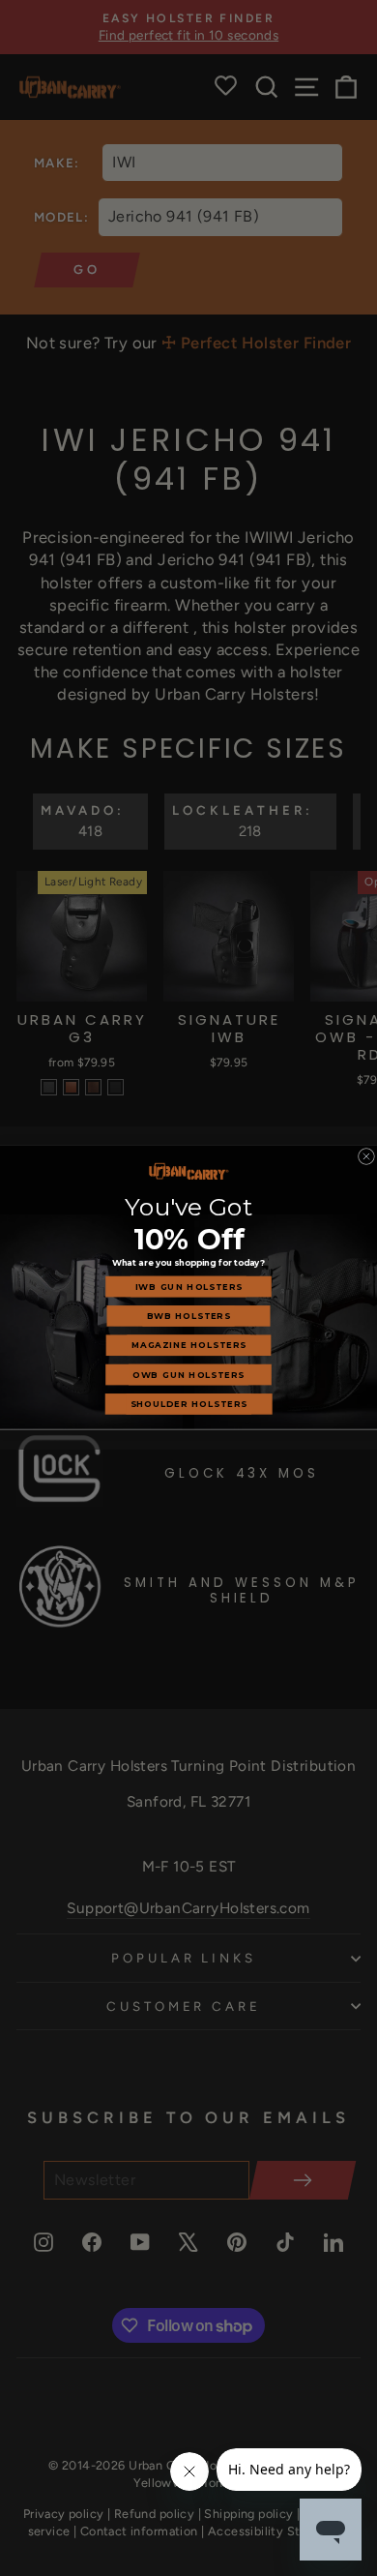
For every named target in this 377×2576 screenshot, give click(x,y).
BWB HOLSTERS (189, 1316)
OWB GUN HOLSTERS (188, 1375)
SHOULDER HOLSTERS (189, 1404)
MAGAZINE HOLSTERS (189, 1345)
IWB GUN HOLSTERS (189, 1287)
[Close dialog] (366, 1157)
